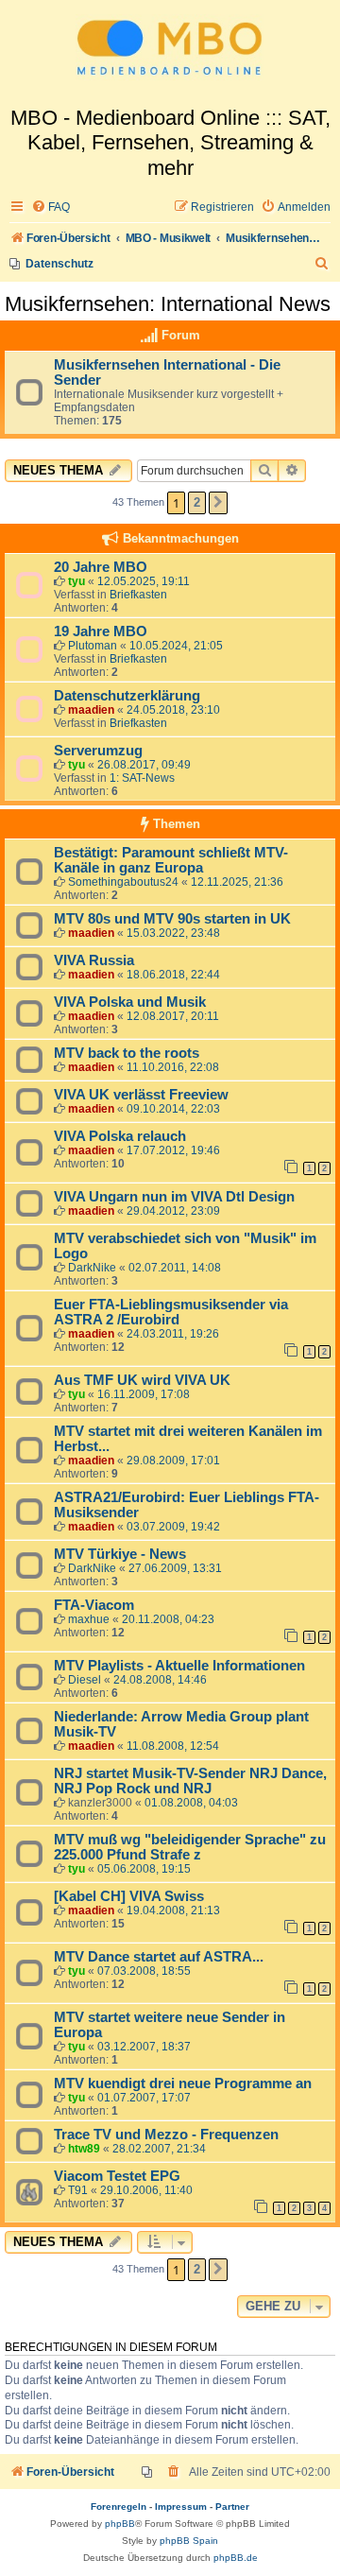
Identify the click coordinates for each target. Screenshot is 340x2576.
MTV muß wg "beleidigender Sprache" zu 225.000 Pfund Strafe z (190, 1847)
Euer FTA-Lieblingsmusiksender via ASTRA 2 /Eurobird (171, 1312)
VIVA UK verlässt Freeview (141, 1095)
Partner (232, 2507)
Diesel (85, 1680)
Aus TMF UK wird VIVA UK (142, 1380)
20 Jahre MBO (101, 567)
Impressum (181, 2507)
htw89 (84, 2149)
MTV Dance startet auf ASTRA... (159, 1957)
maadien (91, 710)
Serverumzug (98, 751)
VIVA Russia (94, 960)
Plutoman (93, 646)
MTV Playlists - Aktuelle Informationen (179, 1666)
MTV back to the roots (127, 1053)
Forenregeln (119, 2507)
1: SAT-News (142, 778)
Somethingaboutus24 (123, 882)
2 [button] (197, 502)
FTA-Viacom (94, 1605)
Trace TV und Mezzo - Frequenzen (166, 2135)
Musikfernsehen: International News (168, 304)
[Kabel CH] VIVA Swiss (129, 1896)
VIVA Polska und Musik (130, 1002)
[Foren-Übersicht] (170, 53)
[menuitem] (51, 207)
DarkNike (92, 1268)
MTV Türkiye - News (120, 1554)
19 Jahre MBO (101, 631)
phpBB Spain (189, 2541)
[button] (218, 503)
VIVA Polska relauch (120, 1136)
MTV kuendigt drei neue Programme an (183, 2083)
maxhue (89, 1619)
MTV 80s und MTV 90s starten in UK (172, 919)
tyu (76, 581)
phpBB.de (236, 2558)
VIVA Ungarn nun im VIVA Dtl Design (174, 1197)
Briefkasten (138, 595)
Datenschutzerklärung (127, 696)
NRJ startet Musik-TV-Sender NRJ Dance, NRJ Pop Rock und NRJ (190, 1781)
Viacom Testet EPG (117, 2176)
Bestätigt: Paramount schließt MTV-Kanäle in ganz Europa (171, 860)
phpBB (120, 2524)
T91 (78, 2190)
